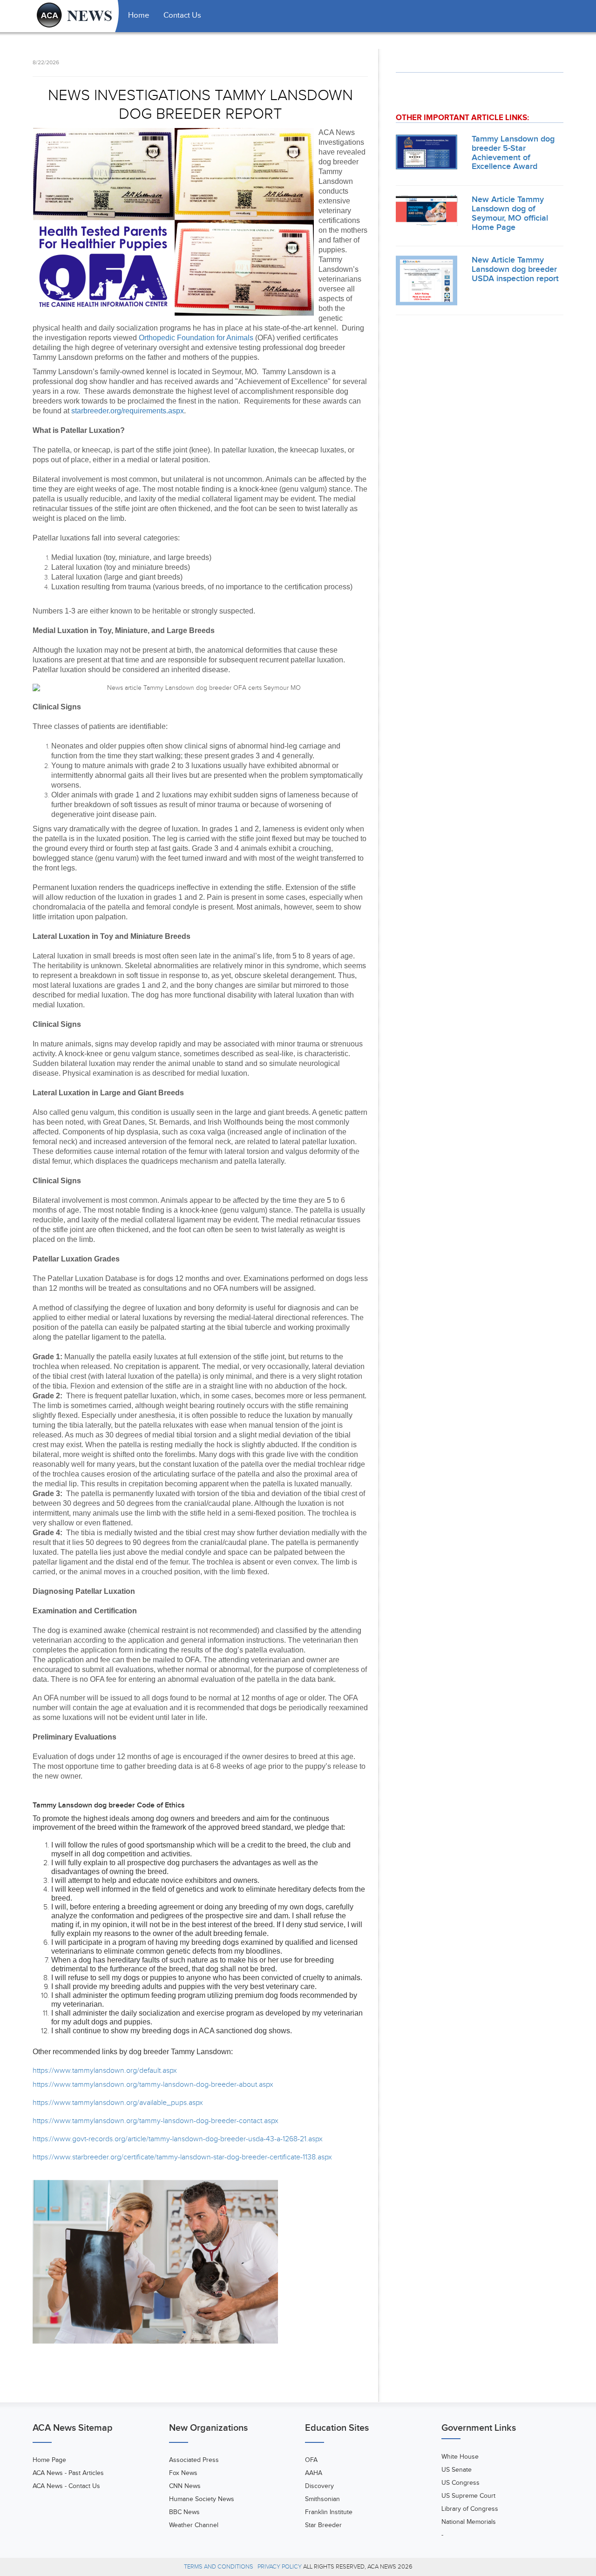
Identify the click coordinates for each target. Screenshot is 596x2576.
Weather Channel (194, 2525)
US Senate (457, 2470)
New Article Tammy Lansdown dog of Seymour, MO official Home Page (510, 213)
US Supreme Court (468, 2496)
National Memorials (469, 2522)
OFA (311, 2460)
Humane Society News (202, 2499)
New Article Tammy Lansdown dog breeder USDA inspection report (515, 269)
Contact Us (182, 15)
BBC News (184, 2512)
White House (460, 2457)
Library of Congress (470, 2509)
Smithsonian (322, 2499)
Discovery (319, 2486)
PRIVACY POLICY (280, 2567)
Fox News (183, 2473)
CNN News (185, 2486)
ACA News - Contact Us (66, 2486)
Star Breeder (323, 2525)
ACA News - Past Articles (68, 2473)
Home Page (49, 2460)
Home (139, 15)
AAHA (314, 2473)
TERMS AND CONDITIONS (219, 2567)
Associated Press (194, 2460)
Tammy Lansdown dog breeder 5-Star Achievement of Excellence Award (513, 153)
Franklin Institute (329, 2512)
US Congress (461, 2483)
